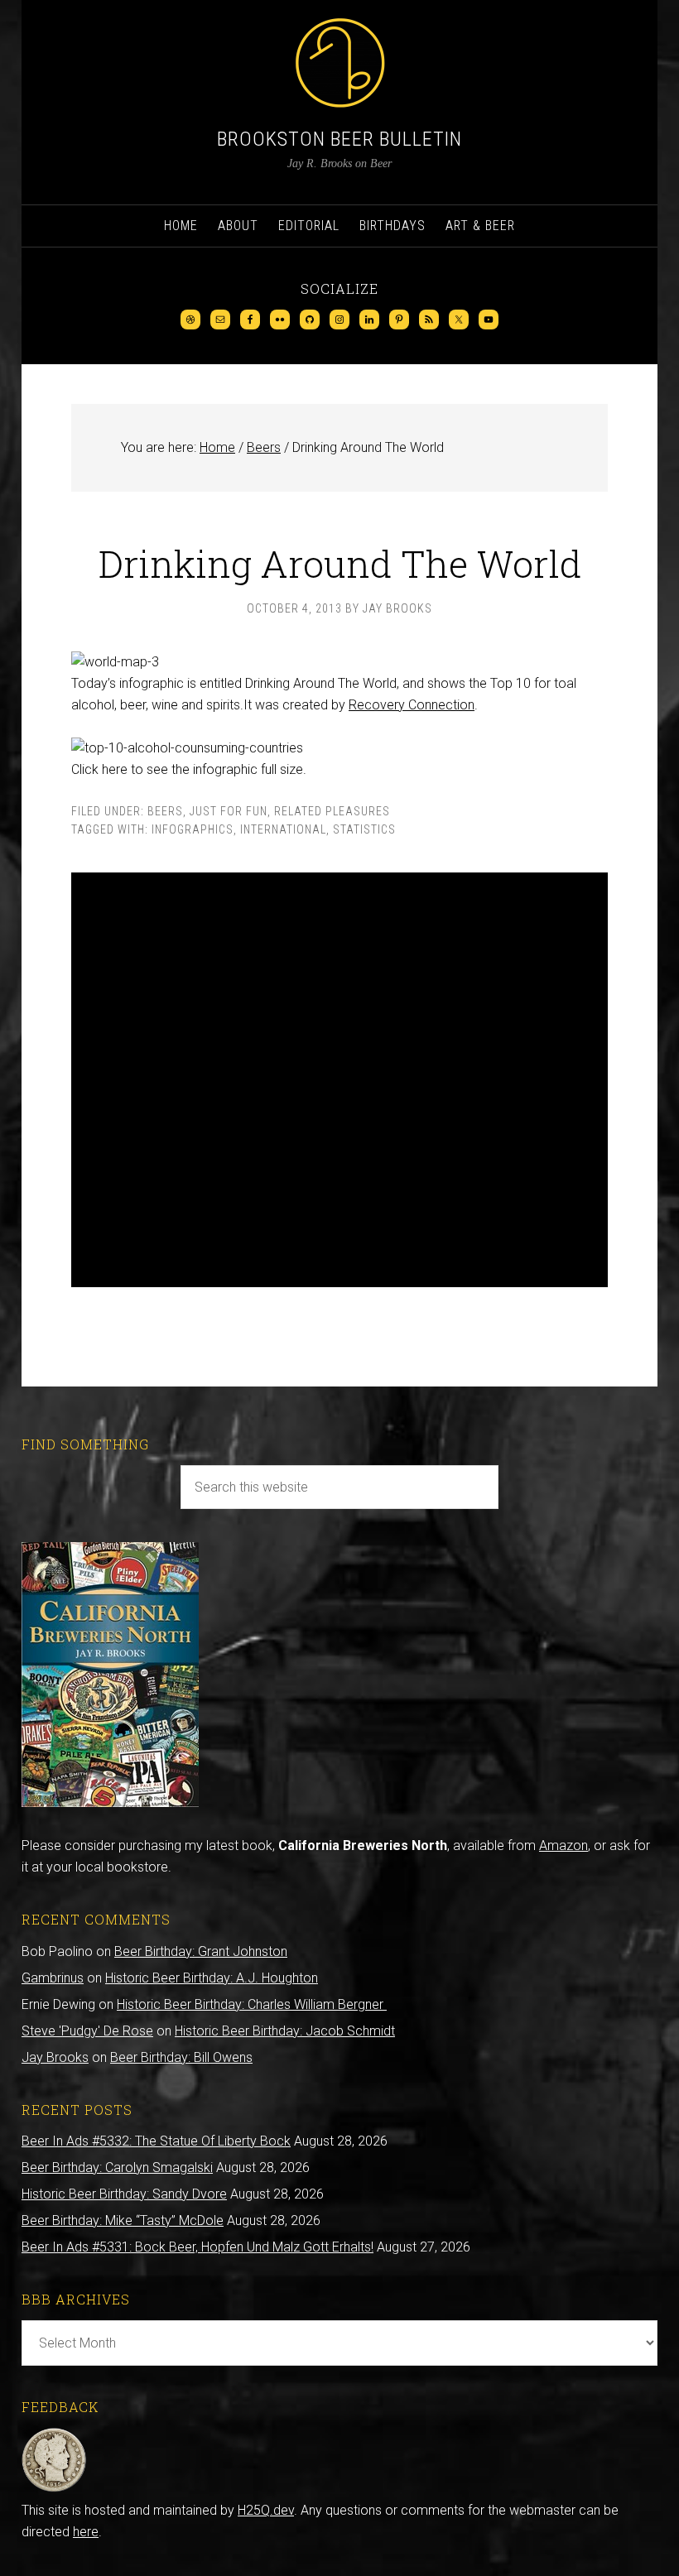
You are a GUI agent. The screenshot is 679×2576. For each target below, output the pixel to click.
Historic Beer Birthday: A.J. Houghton (212, 1978)
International (283, 829)
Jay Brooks (55, 2057)
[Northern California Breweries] (110, 1802)
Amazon (563, 1845)
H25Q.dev (266, 2510)
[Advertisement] (339, 1080)
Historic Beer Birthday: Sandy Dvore (124, 2194)
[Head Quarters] (54, 2489)
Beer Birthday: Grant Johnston (201, 1951)
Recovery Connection (412, 705)
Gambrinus (53, 1978)
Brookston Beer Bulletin (339, 139)
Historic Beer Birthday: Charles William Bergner (252, 2004)
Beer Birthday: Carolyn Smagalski (117, 2167)
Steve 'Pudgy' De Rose (87, 2031)
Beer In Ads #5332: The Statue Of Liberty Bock (156, 2141)
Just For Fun (229, 811)
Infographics (193, 829)
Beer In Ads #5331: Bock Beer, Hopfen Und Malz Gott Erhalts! (197, 2247)
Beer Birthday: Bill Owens (181, 2057)
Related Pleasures (332, 811)
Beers (165, 811)
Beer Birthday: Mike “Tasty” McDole (123, 2220)
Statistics (364, 829)
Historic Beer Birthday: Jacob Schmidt (285, 2031)
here (86, 2532)
